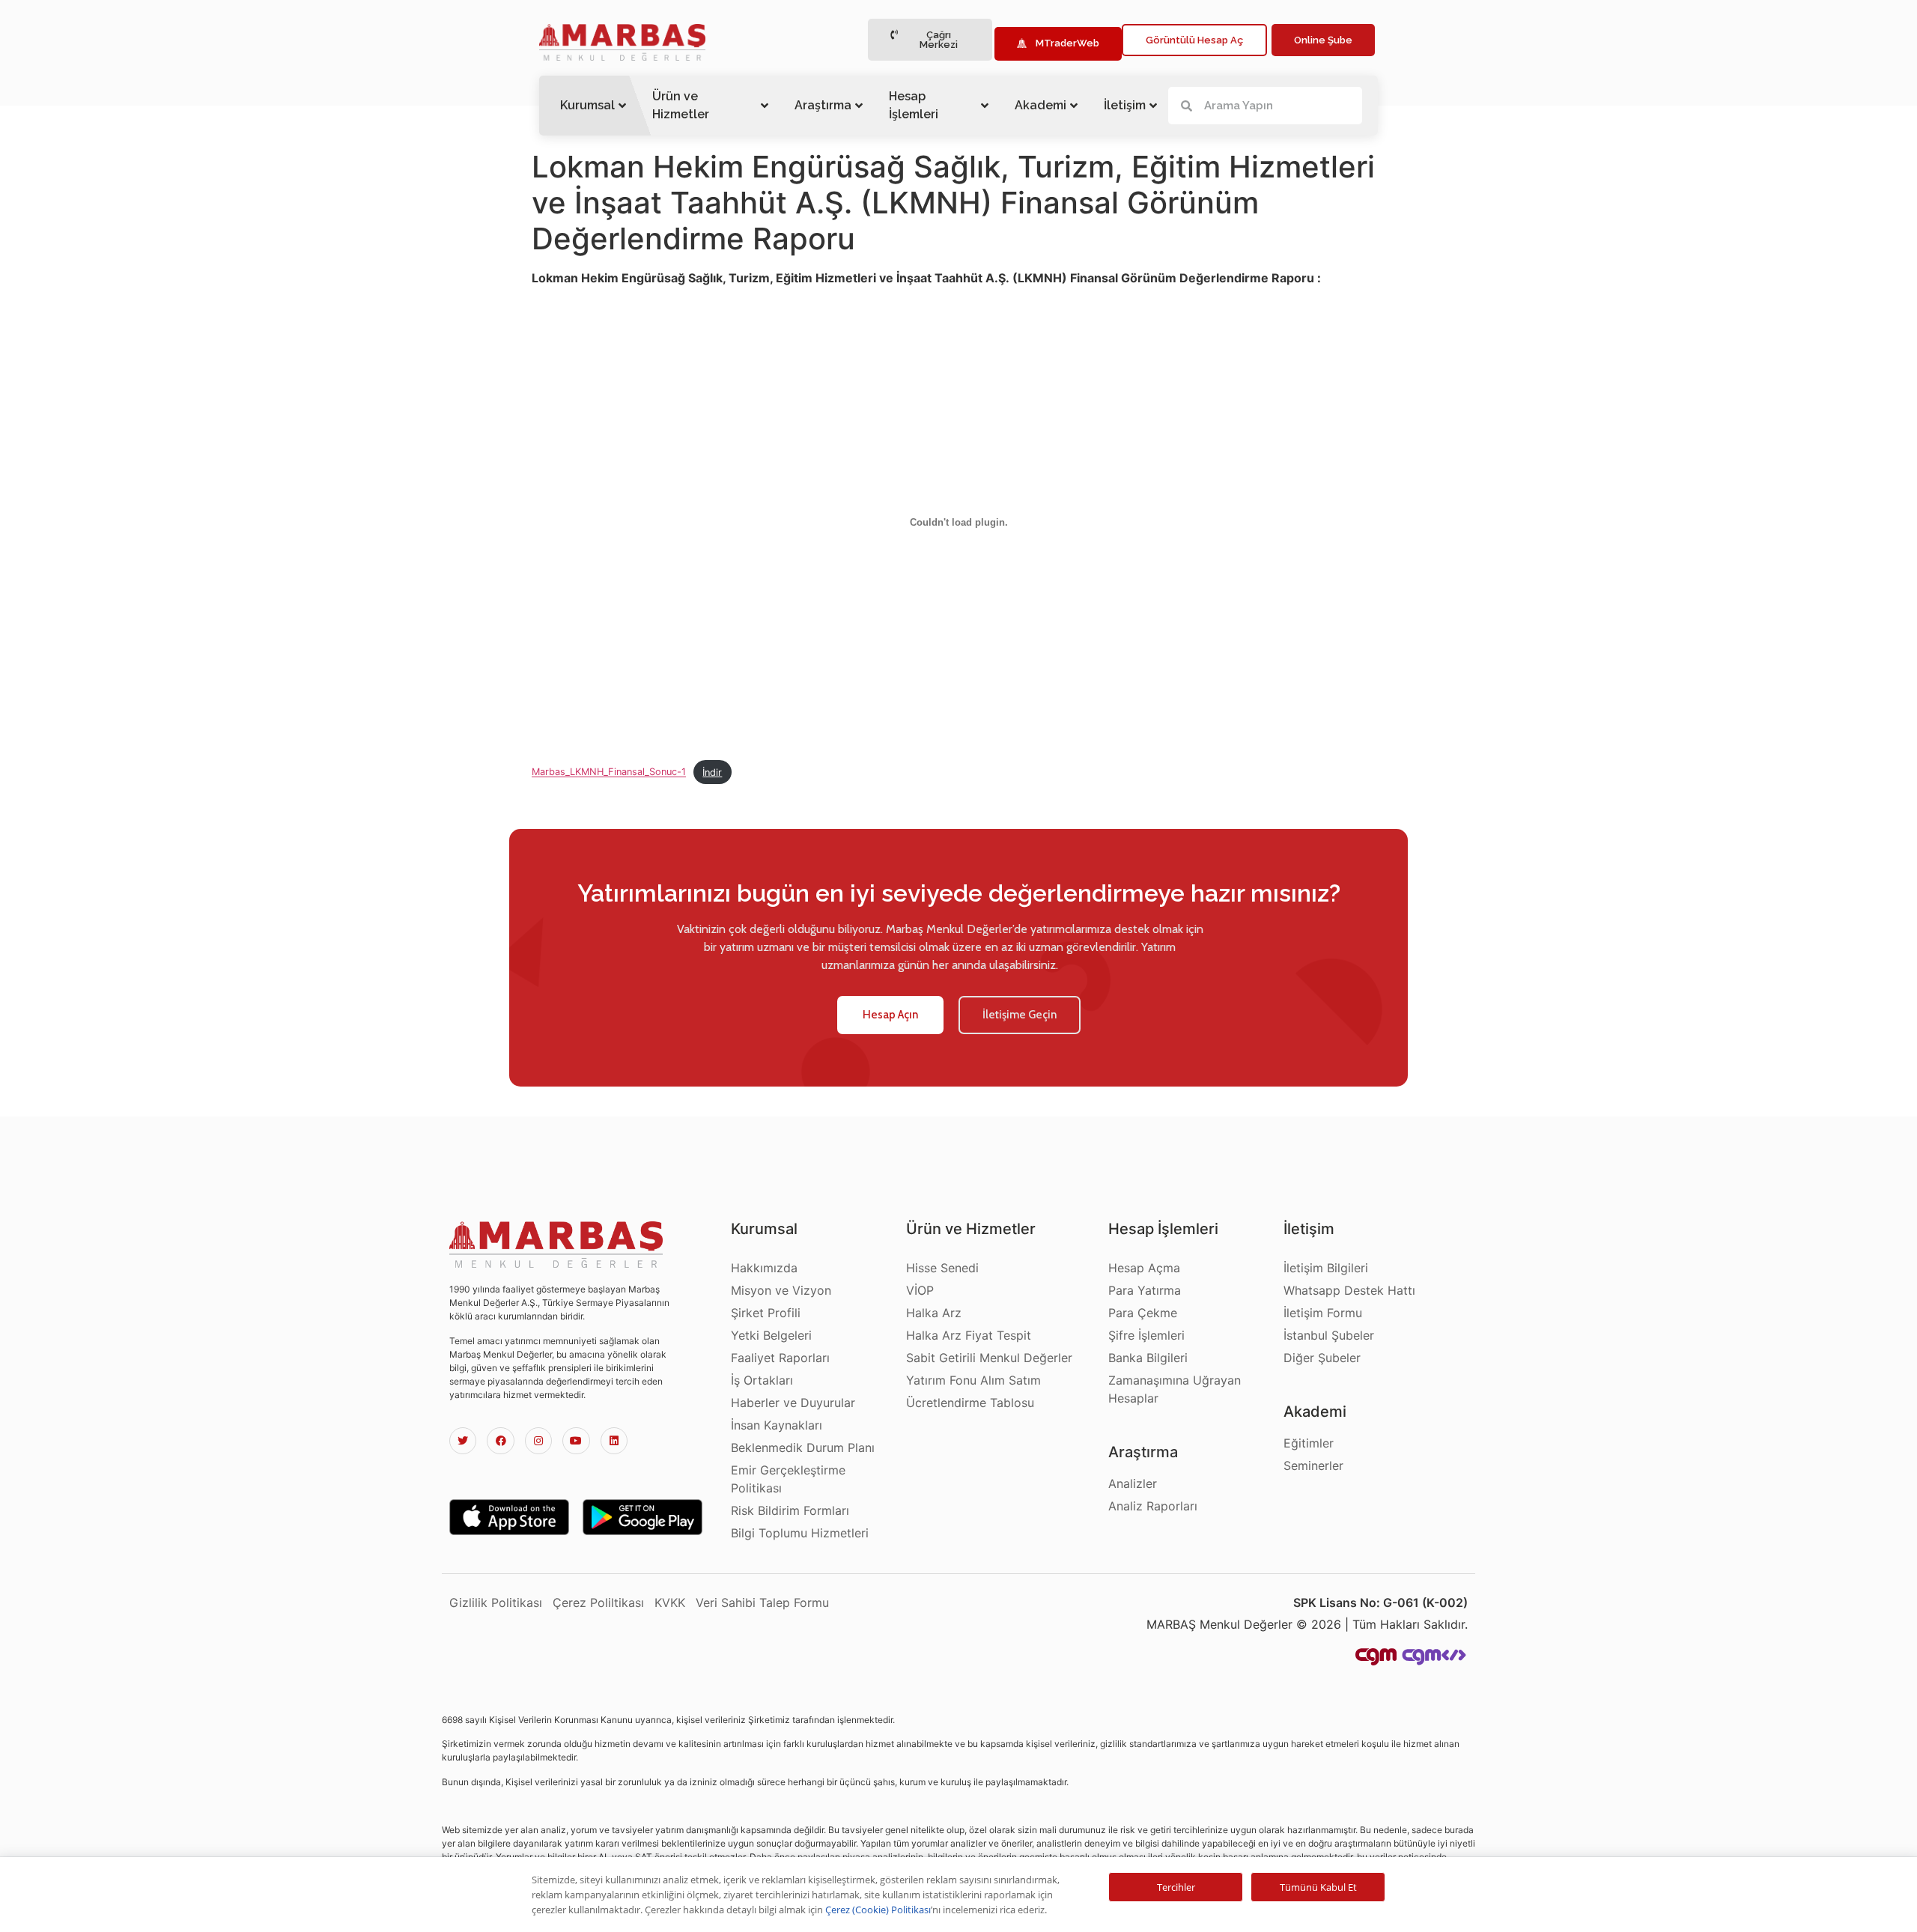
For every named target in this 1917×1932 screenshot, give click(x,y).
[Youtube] (576, 1441)
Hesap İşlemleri (914, 105)
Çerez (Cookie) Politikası (878, 1910)
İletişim (1125, 105)
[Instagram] (538, 1441)
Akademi (1040, 105)
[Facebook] (500, 1441)
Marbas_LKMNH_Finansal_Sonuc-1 (609, 772)
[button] (930, 40)
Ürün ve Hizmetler (681, 105)
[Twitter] (463, 1441)
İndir (712, 772)
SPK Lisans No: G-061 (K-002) (1380, 1603)
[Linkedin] (614, 1441)
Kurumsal (587, 105)
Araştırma (823, 105)
